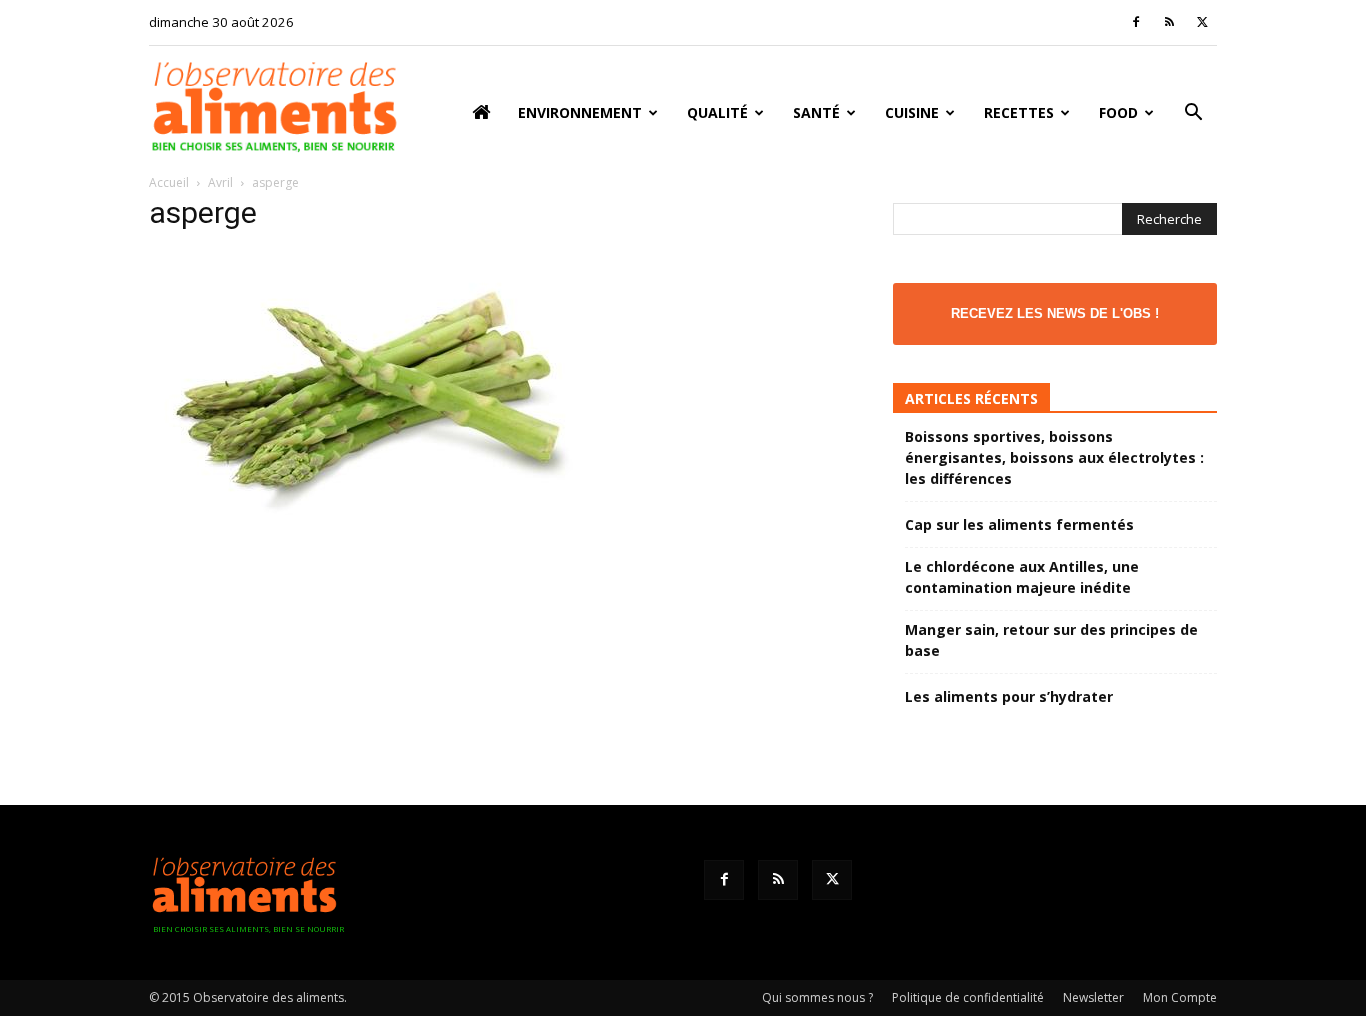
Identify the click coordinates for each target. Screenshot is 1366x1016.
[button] (1193, 114)
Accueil (169, 182)
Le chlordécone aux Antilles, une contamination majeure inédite (1022, 577)
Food (1118, 112)
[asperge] (368, 519)
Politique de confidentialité (968, 997)
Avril (220, 182)
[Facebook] (1136, 22)
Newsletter (1093, 997)
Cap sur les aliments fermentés (1019, 524)
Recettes (1019, 112)
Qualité (717, 112)
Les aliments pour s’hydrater (1009, 696)
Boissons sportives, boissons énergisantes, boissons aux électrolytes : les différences (1054, 457)
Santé (816, 112)
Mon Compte (1180, 997)
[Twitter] (1202, 22)
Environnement (580, 112)
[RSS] (1169, 22)
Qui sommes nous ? (817, 997)
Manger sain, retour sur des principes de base (1051, 640)
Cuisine (912, 112)
